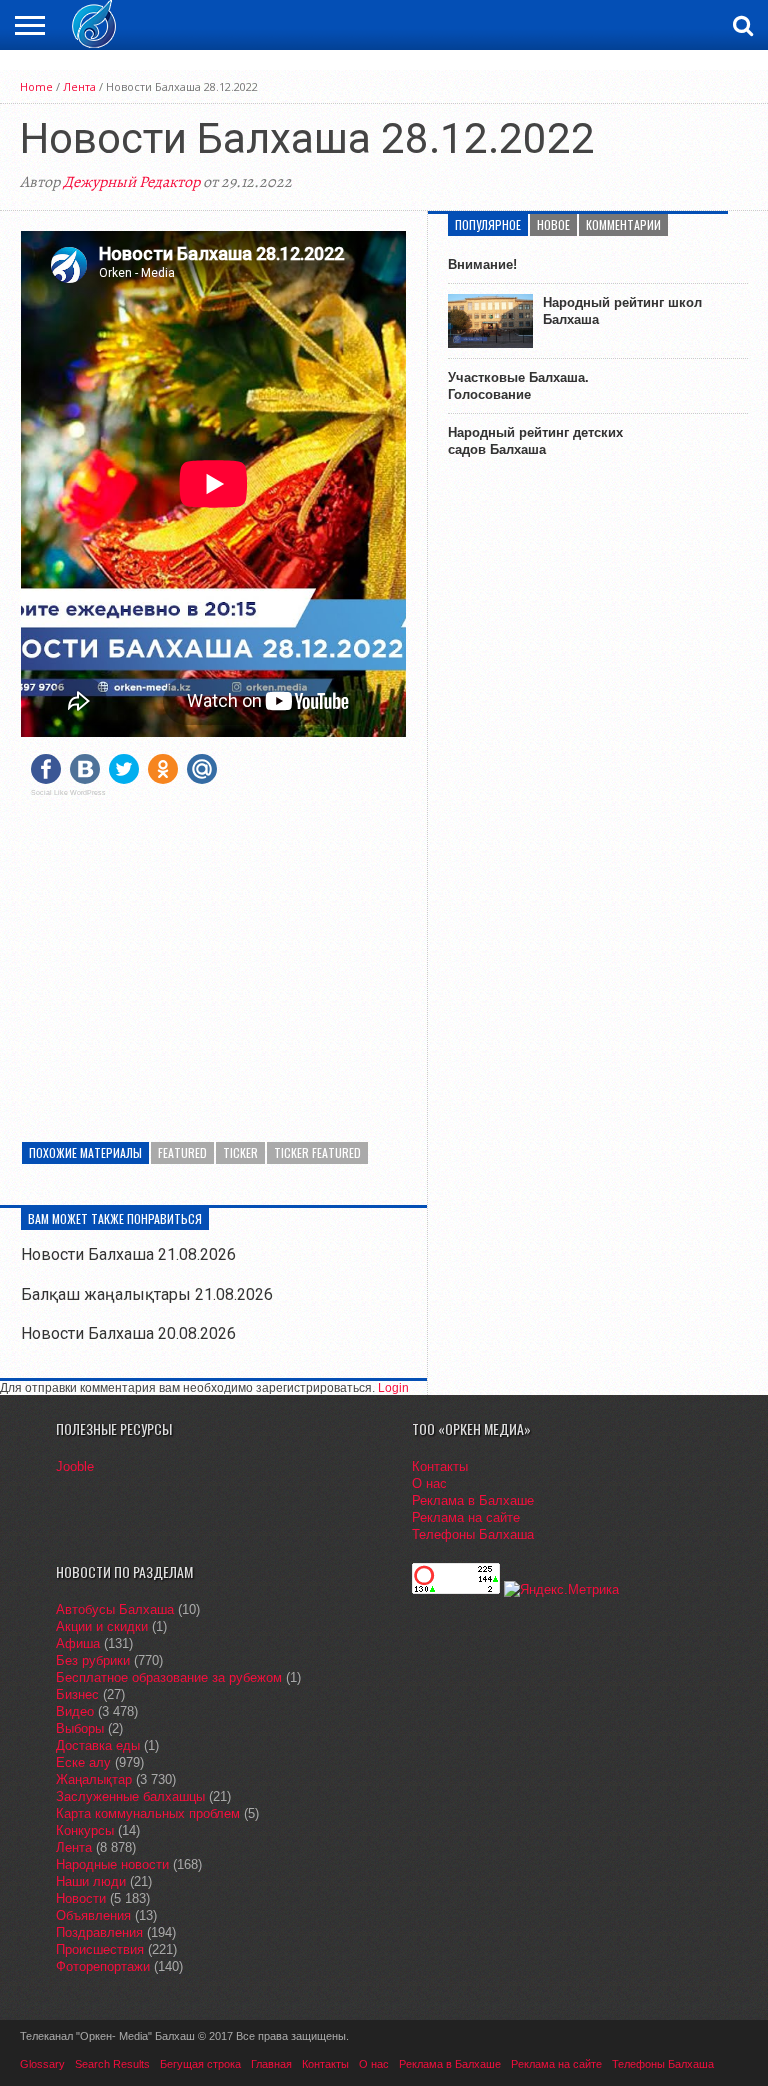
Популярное (488, 224)
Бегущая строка (200, 2064)
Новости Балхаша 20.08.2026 (128, 1333)
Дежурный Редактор (131, 182)
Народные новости (112, 1864)
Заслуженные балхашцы (130, 1796)
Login (393, 1388)
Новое (553, 224)
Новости (81, 1898)
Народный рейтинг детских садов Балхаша (535, 441)
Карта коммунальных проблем (148, 1813)
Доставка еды (98, 1745)
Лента (79, 86)
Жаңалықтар (94, 1779)
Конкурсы (85, 1830)
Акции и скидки (102, 1626)
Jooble (75, 1466)
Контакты (440, 1466)
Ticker (240, 1152)
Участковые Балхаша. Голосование (518, 386)
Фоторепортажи (103, 1966)
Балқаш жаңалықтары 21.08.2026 (147, 1294)
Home (36, 86)
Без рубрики (93, 1660)
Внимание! (482, 264)
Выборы (80, 1728)
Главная (271, 2064)
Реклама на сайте (466, 1517)
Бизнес (77, 1694)
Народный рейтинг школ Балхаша (622, 311)
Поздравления (99, 1932)
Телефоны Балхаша (473, 1534)
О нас (429, 1483)
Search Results (112, 2064)
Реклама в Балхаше (473, 1500)
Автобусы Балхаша (115, 1609)
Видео (75, 1711)
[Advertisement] (213, 952)
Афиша (78, 1643)
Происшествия (100, 1949)
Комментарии (623, 224)
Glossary (42, 2064)
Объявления (93, 1915)
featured (182, 1152)
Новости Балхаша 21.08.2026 (128, 1254)
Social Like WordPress (68, 793)
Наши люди (91, 1881)
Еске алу (83, 1762)
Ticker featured (317, 1152)
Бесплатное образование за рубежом (169, 1677)
